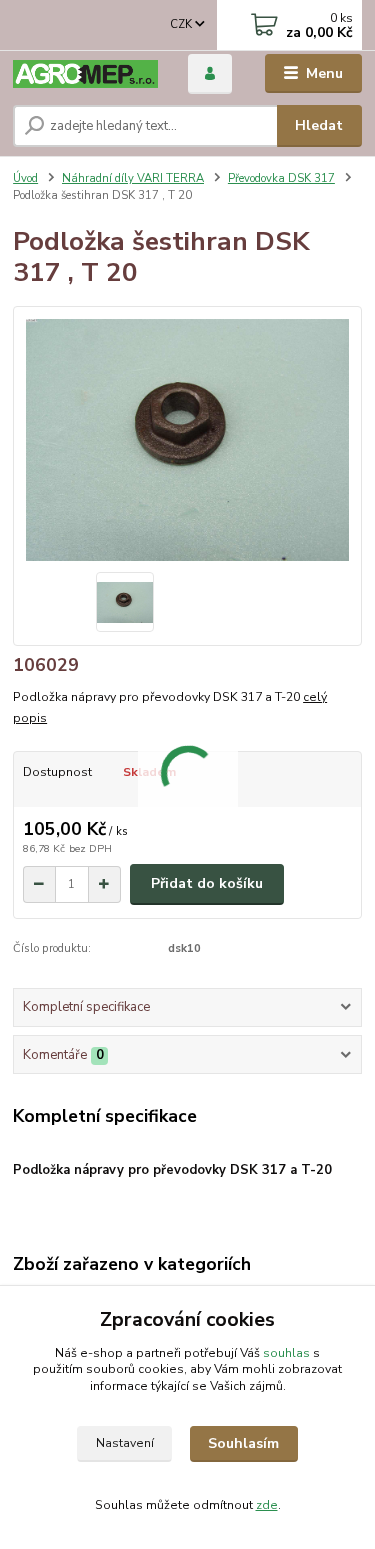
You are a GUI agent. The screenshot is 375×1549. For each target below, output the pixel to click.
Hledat (319, 125)
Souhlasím (243, 1443)
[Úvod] (85, 74)
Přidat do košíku (207, 883)
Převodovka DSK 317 (281, 178)
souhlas (286, 1353)
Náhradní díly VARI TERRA (133, 178)
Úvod (25, 178)
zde (267, 1505)
